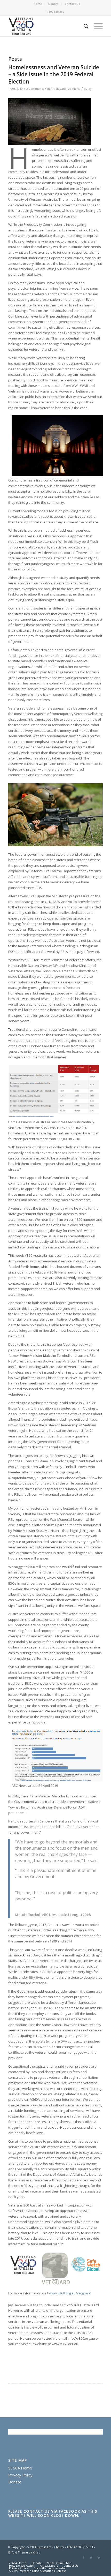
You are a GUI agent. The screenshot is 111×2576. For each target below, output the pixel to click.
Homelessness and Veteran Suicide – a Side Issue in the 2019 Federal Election (54, 74)
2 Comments (35, 89)
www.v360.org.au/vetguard (70, 2293)
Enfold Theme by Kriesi (24, 2552)
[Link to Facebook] (83, 2558)
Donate (53, 4)
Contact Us (72, 4)
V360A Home (20, 2468)
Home (38, 4)
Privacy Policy (20, 2475)
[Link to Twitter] (91, 2558)
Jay (90, 89)
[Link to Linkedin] (99, 2558)
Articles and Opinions (65, 89)
